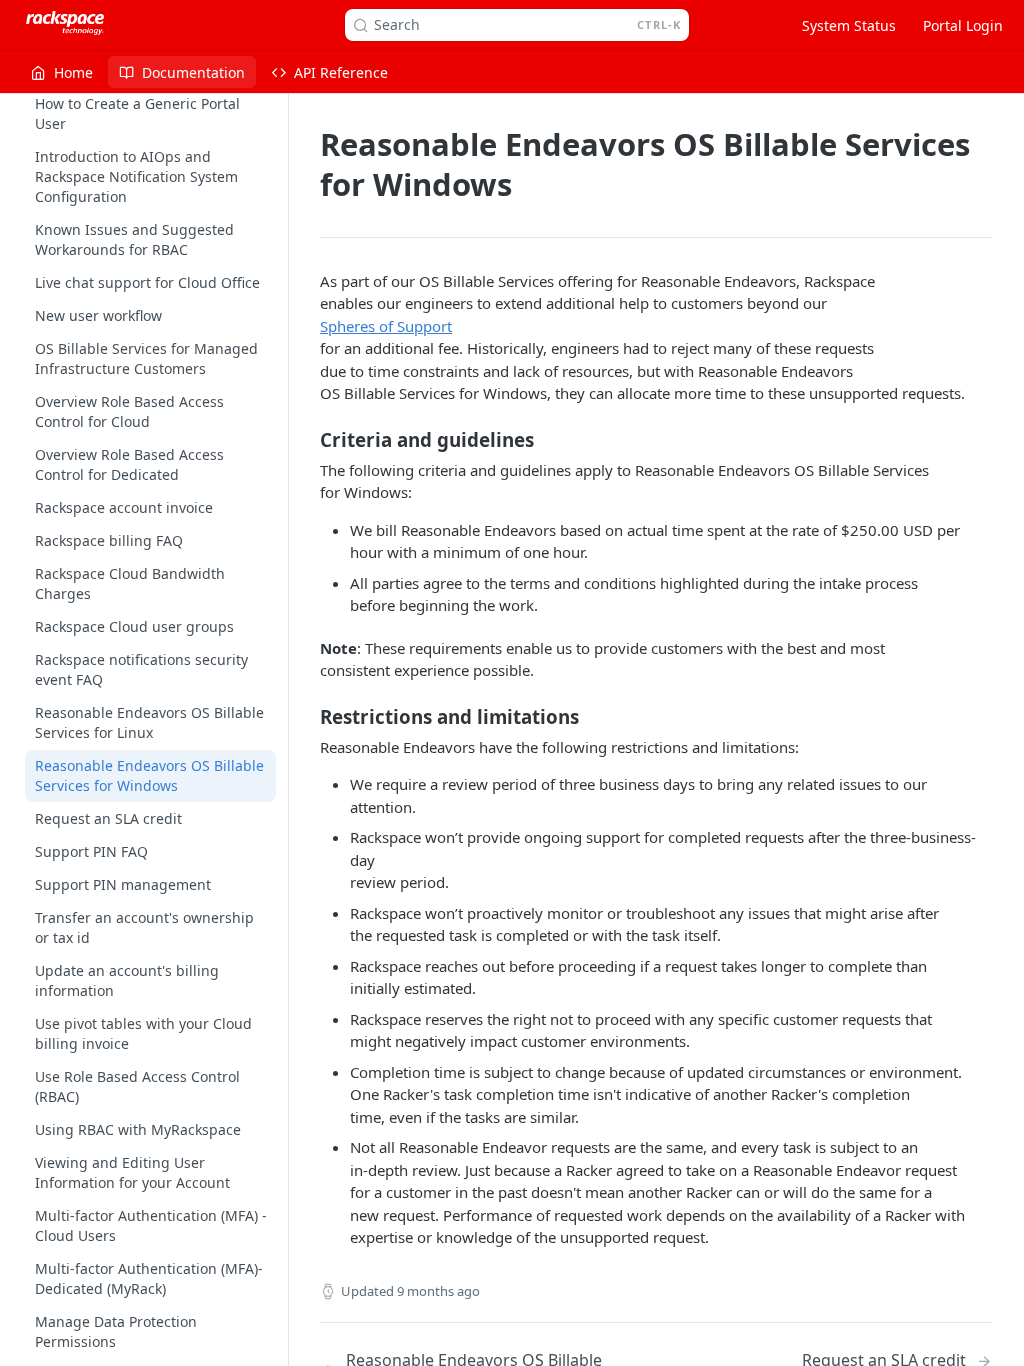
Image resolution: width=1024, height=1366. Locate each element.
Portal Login (963, 25)
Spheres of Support (386, 326)
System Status (849, 25)
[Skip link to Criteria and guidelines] (306, 439)
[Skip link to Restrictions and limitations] (306, 716)
